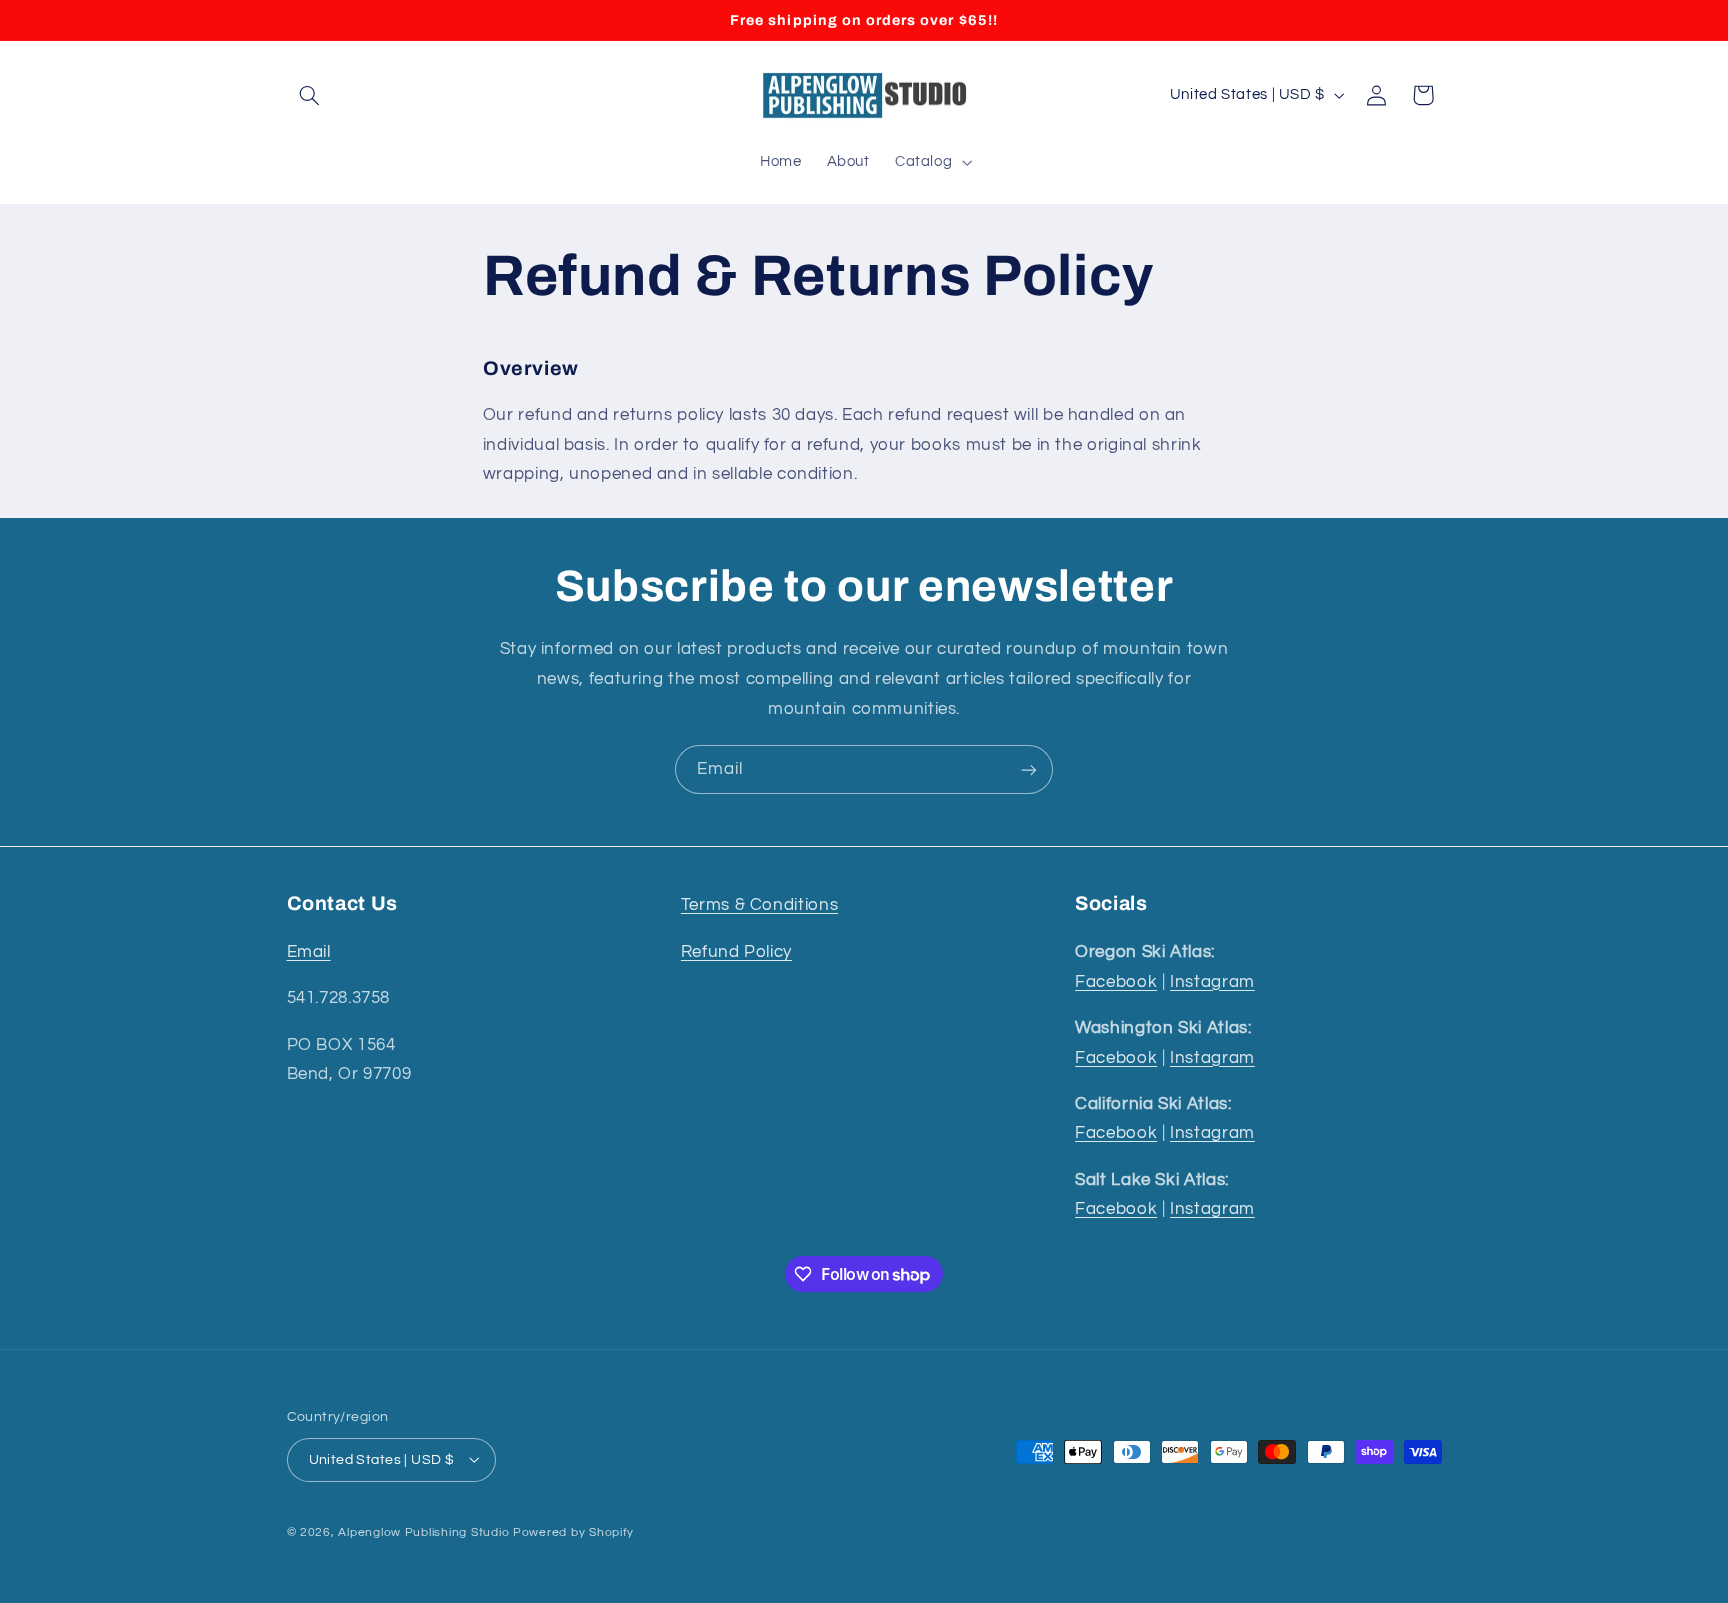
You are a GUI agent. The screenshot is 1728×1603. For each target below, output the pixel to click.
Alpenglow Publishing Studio (423, 1531)
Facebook (1116, 981)
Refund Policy (736, 951)
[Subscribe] (1029, 769)
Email (309, 951)
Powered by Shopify (573, 1531)
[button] (310, 95)
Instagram (1212, 981)
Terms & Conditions (759, 905)
